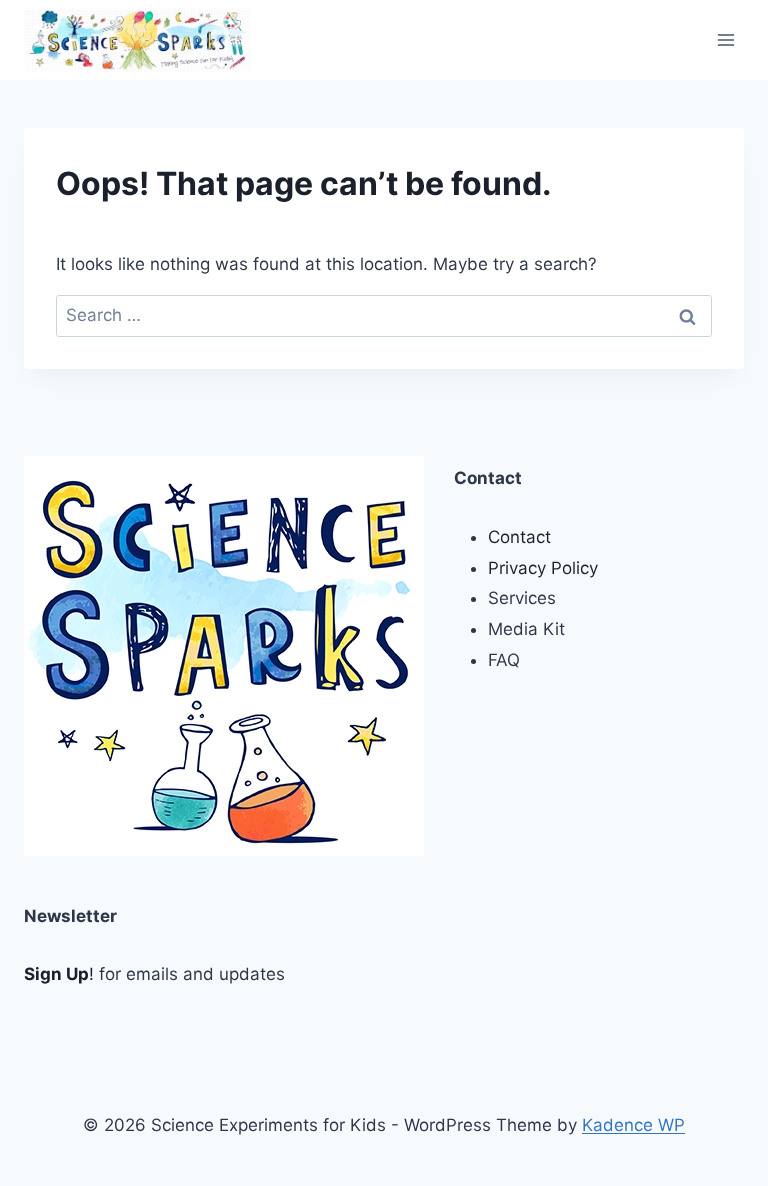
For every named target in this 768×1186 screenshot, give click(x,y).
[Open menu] (725, 39)
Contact (519, 537)
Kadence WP (633, 1125)
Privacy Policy (543, 568)
